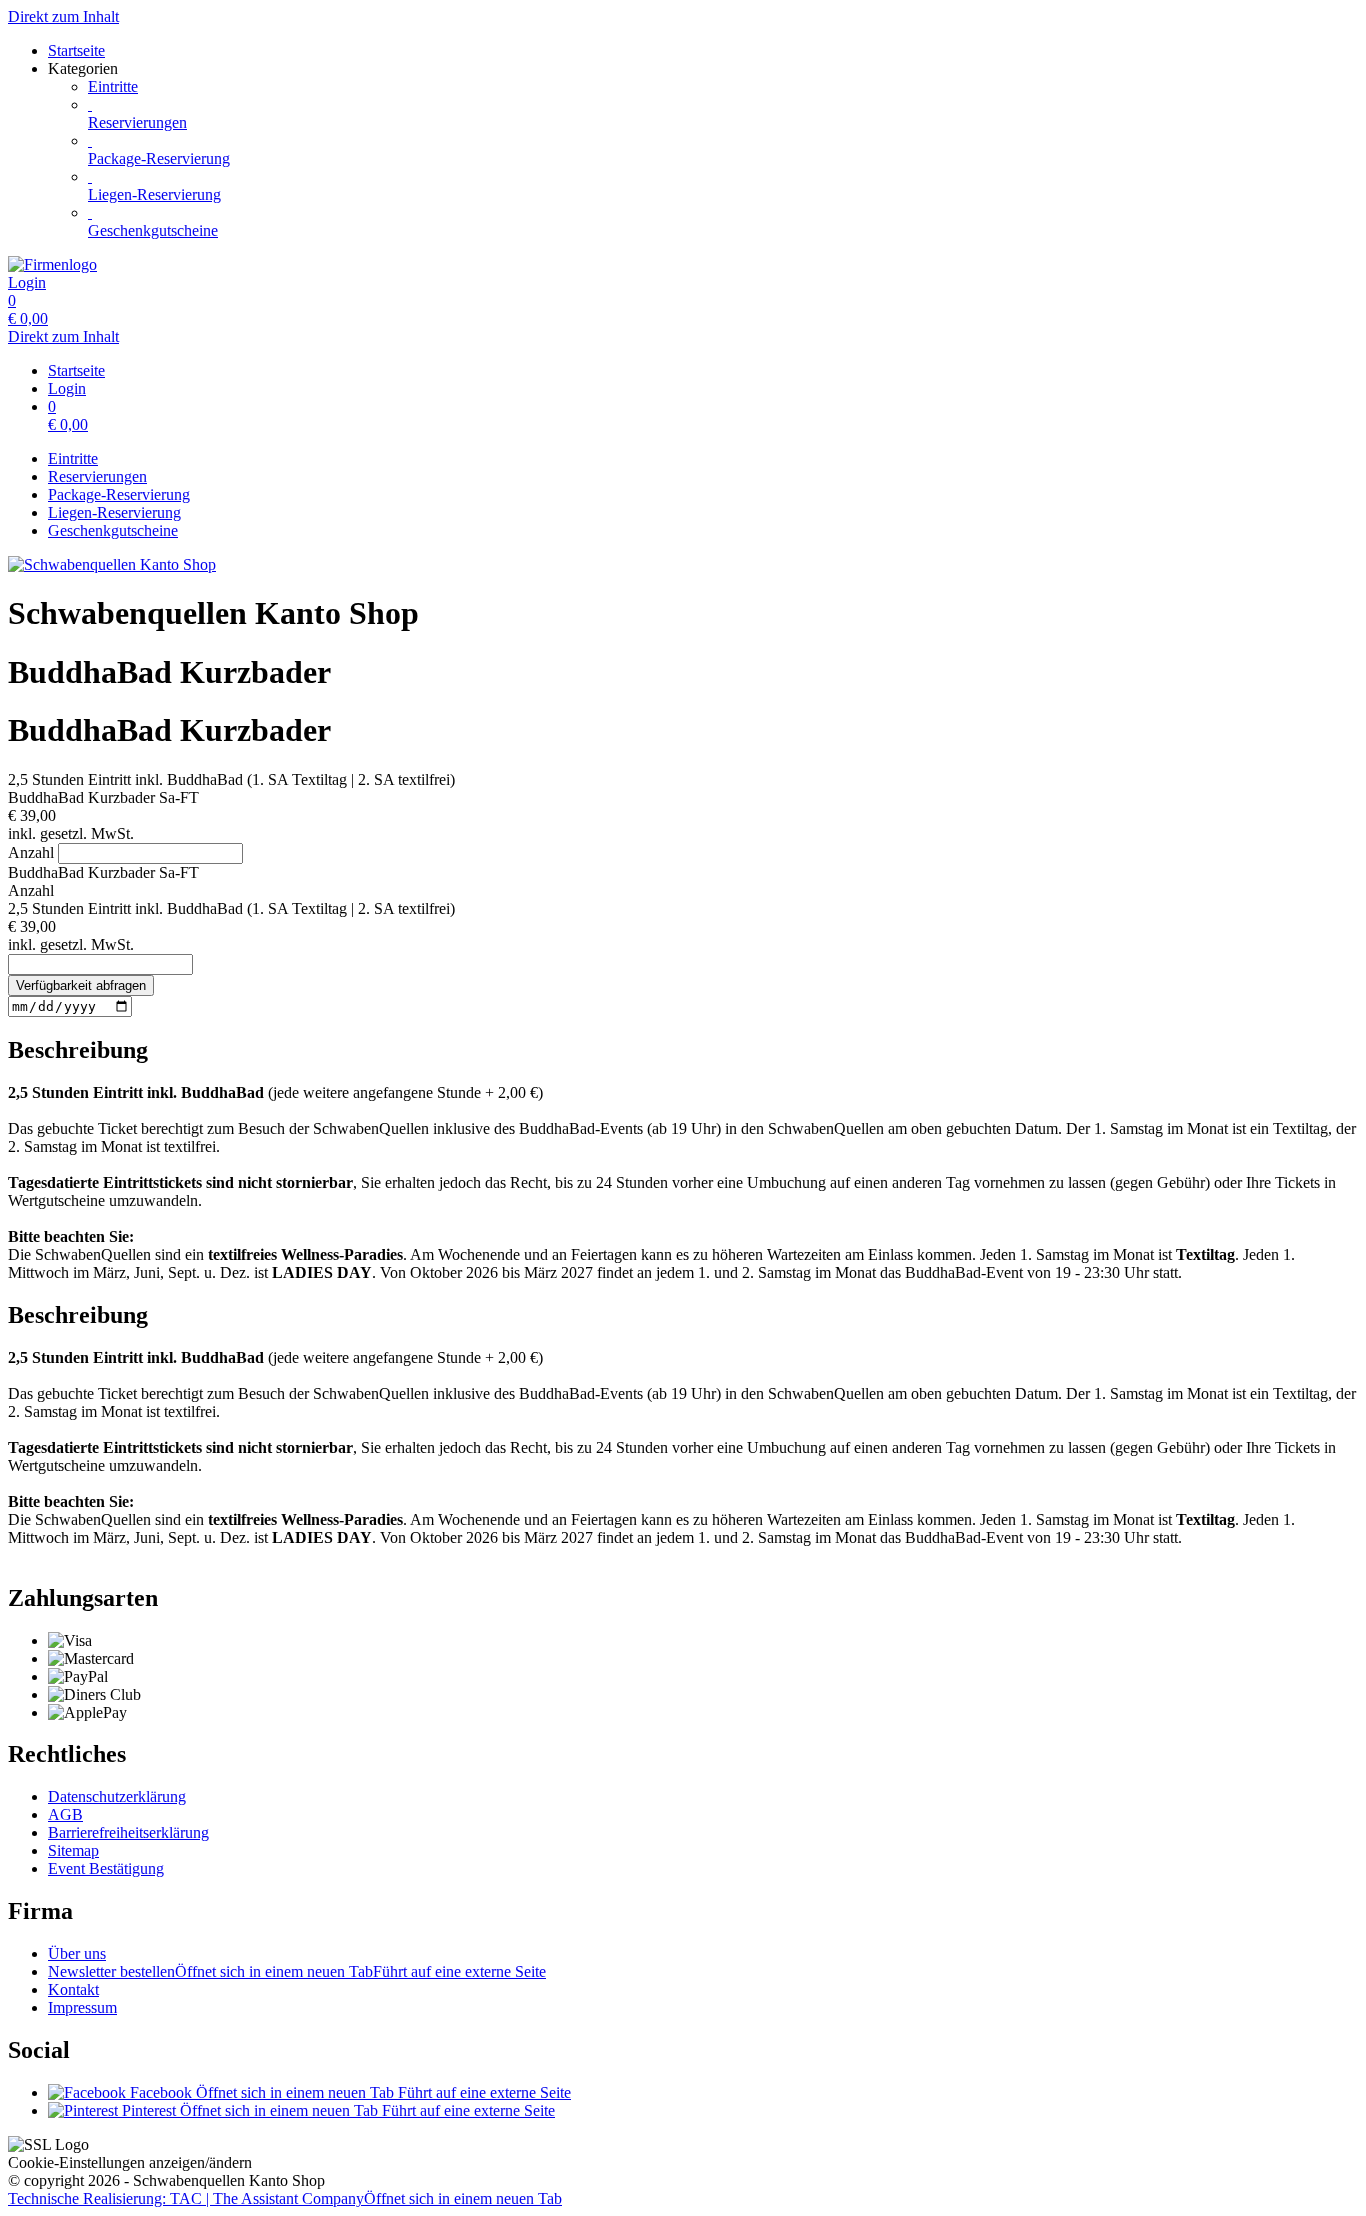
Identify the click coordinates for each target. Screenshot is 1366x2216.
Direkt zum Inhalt (63, 16)
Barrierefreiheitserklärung (128, 1832)
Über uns (77, 1953)
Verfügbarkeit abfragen (81, 985)
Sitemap (73, 1850)
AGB (65, 1814)
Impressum (82, 2007)
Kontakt (73, 1989)
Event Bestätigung (106, 1868)
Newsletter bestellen (297, 1971)
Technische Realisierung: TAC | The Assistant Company (285, 2198)
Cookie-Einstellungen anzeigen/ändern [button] (130, 2162)
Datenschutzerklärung (117, 1796)
